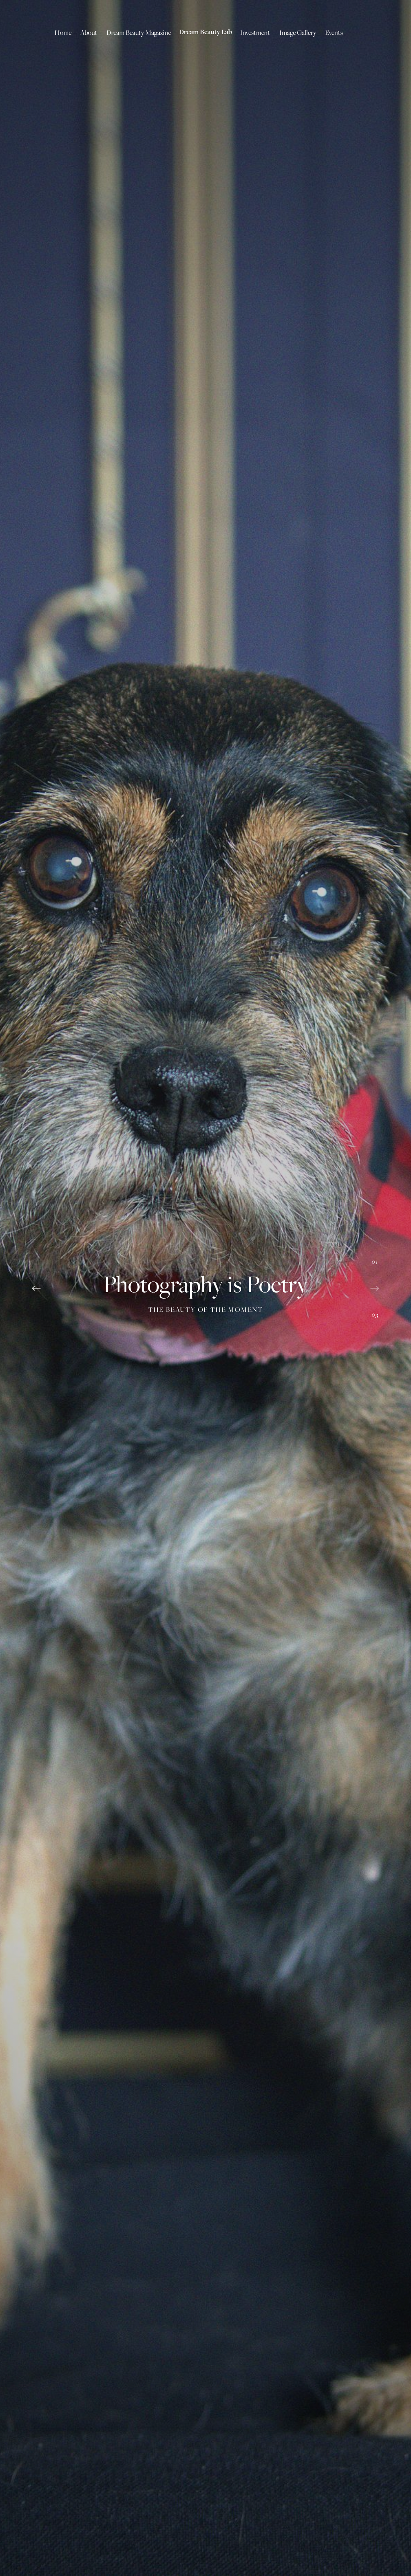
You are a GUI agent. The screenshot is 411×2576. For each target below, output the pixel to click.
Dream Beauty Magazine (139, 32)
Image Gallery (298, 32)
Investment (255, 32)
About (89, 32)
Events (334, 32)
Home (63, 32)
